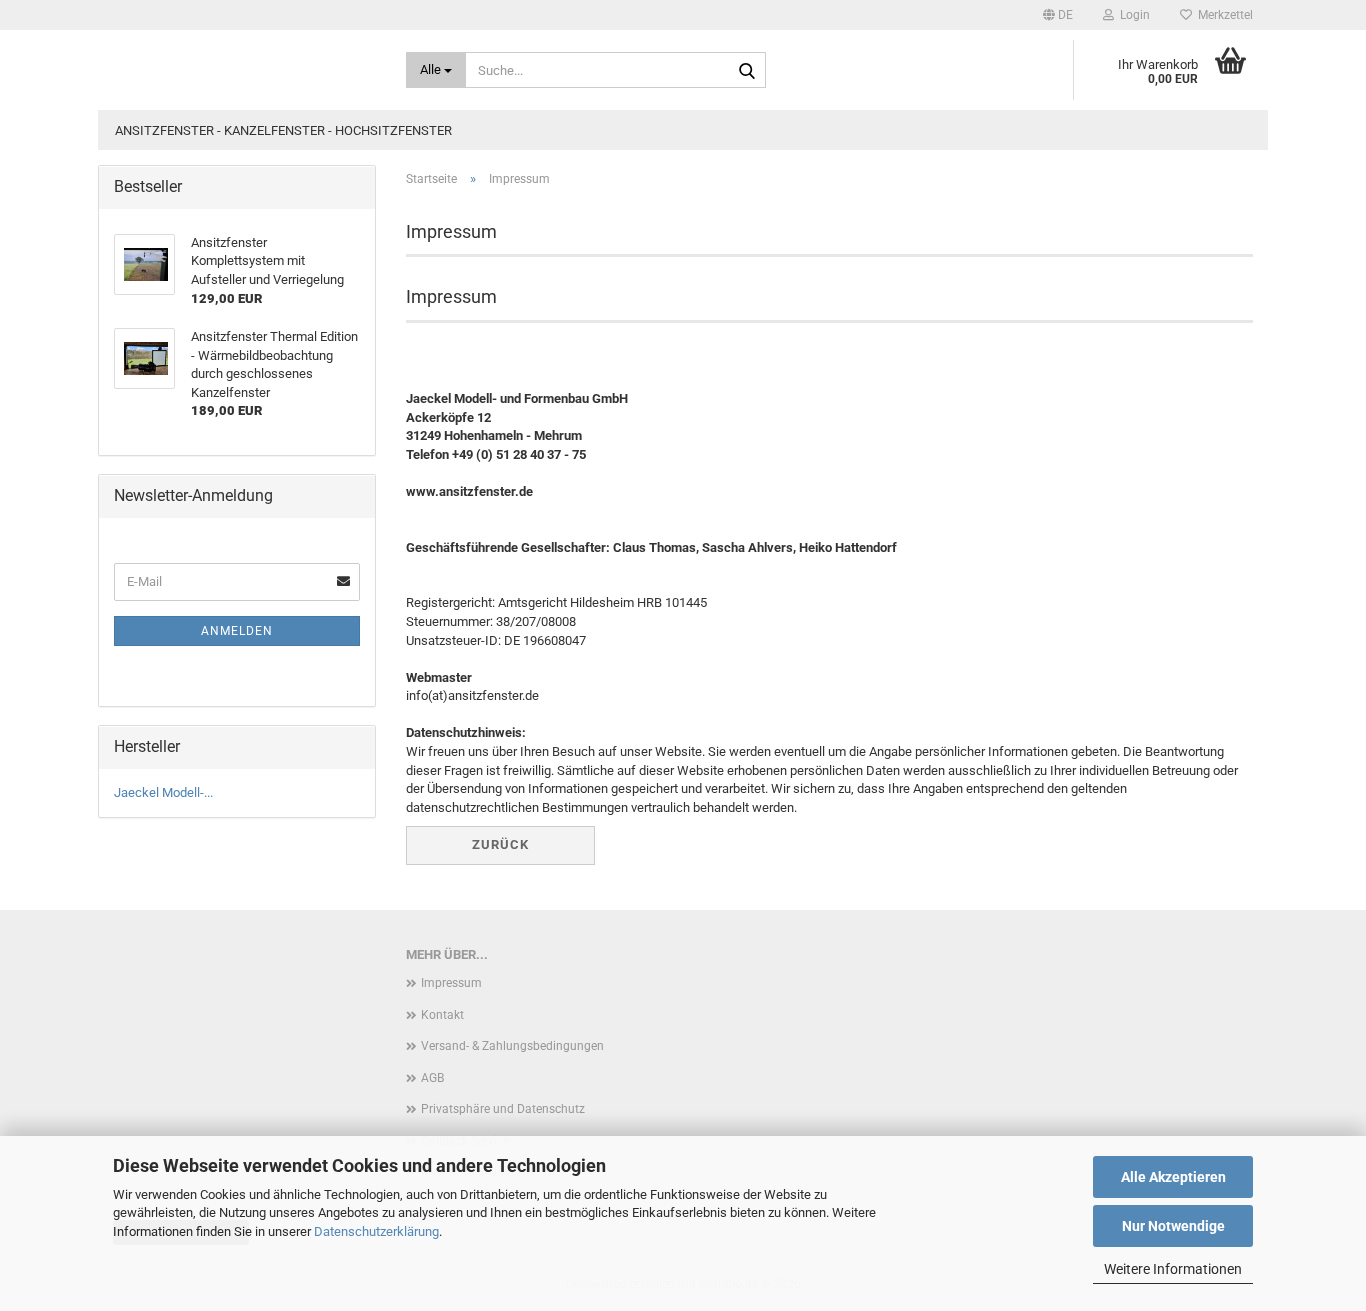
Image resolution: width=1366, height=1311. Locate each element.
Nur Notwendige (1173, 1226)
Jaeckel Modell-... (163, 792)
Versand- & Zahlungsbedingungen (512, 1046)
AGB (432, 1078)
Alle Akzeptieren (1173, 1177)
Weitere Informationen (1173, 1269)
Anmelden (237, 631)
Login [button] (1132, 15)
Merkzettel (1222, 15)
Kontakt (442, 1015)
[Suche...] (747, 71)
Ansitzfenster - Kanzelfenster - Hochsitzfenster (283, 130)
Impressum (451, 983)
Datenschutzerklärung (376, 1231)
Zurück (500, 844)
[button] (1058, 15)
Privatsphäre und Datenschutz (503, 1109)
